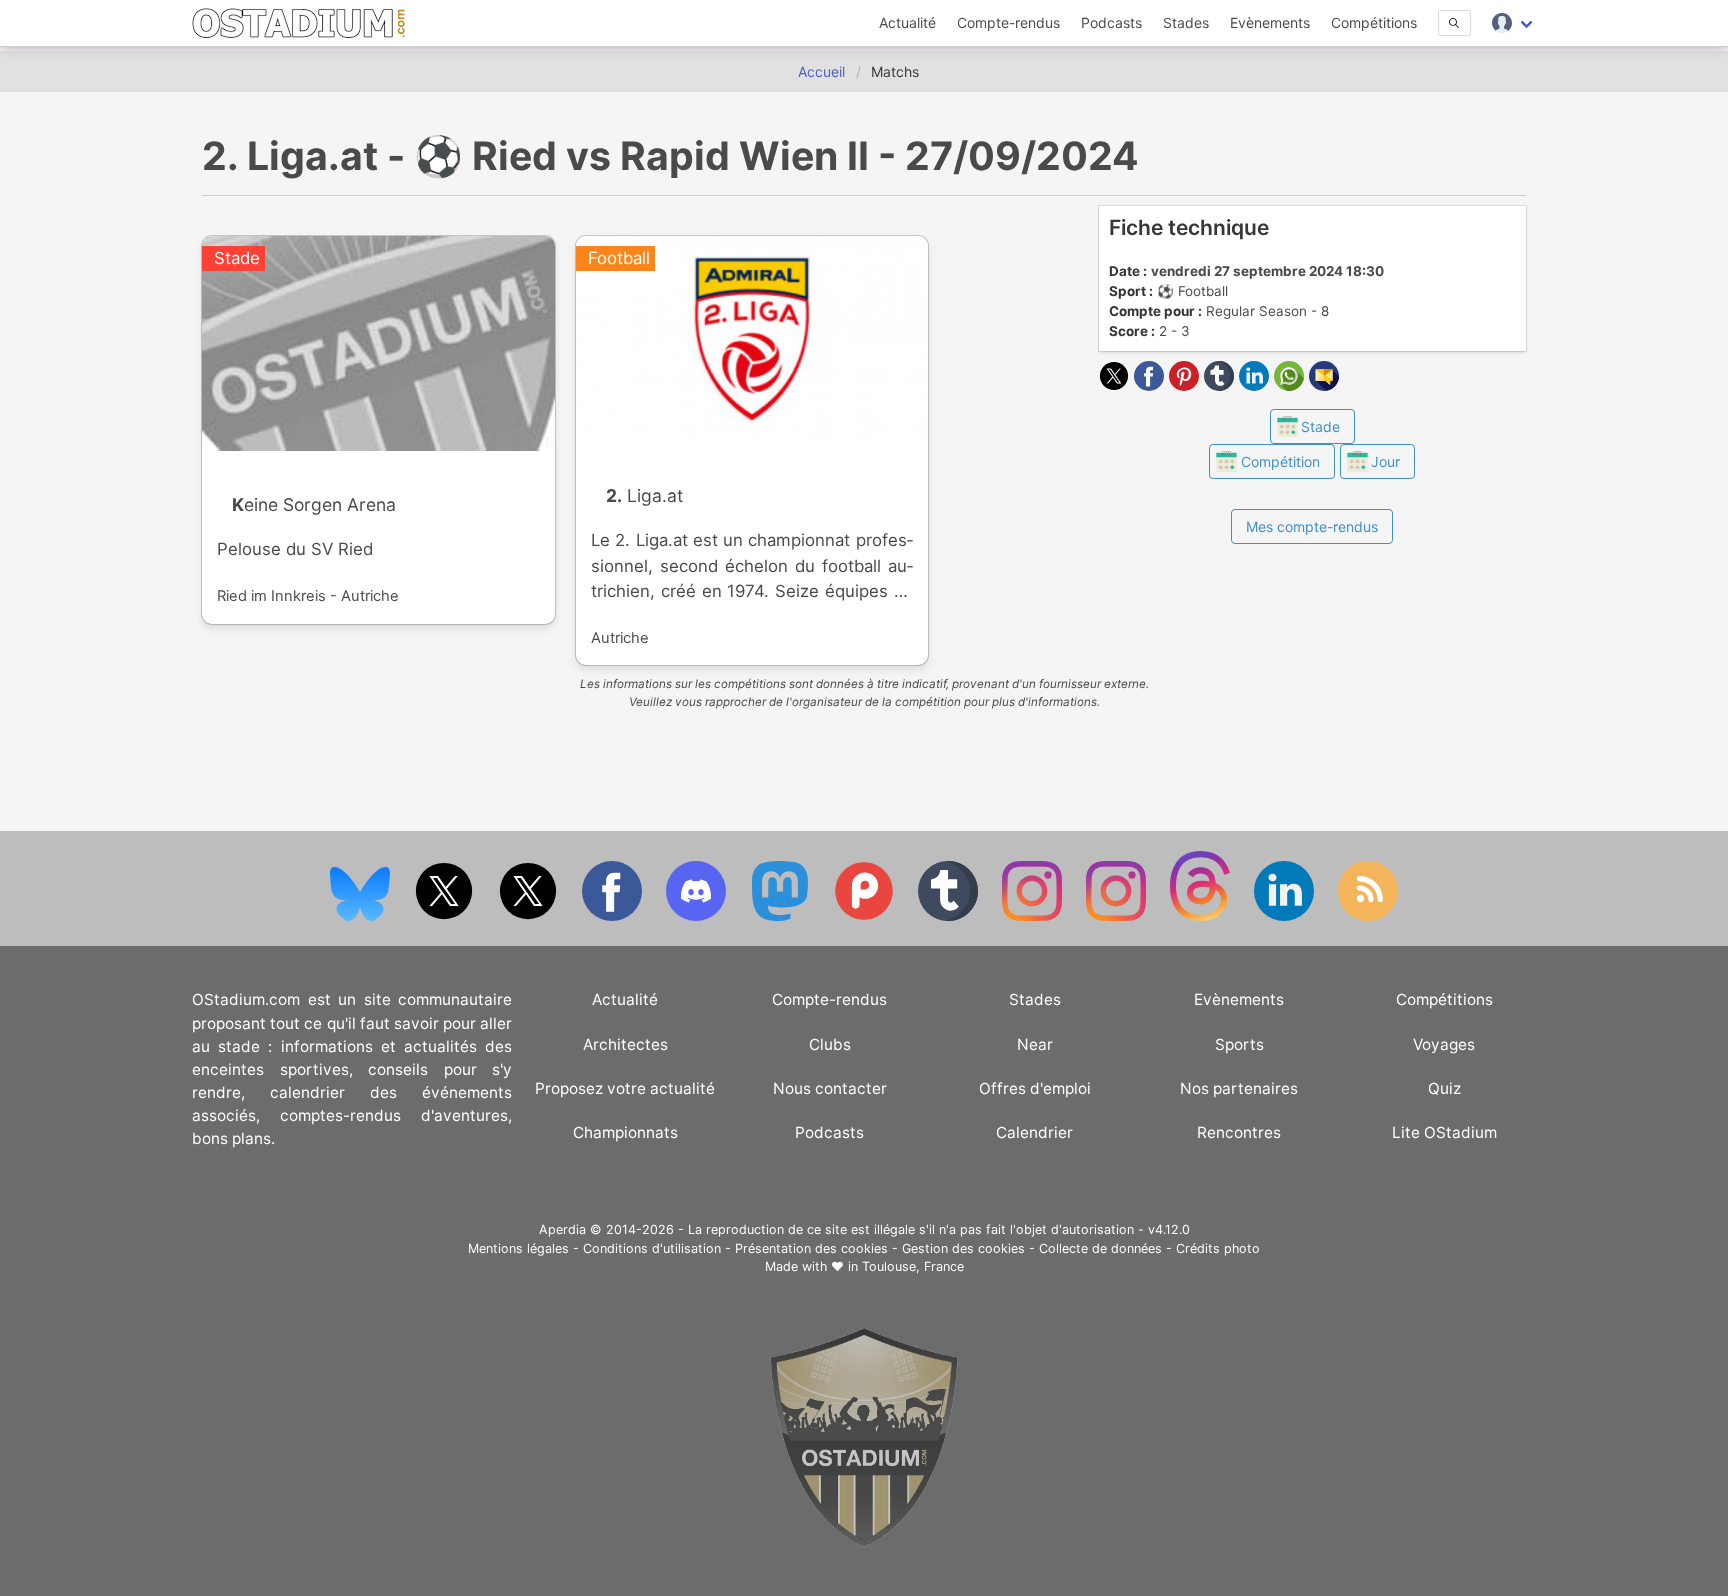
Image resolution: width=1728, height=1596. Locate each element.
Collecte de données (1100, 1248)
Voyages (1444, 1044)
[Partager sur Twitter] (1116, 385)
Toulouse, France (913, 1266)
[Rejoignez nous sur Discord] (698, 916)
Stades (1186, 22)
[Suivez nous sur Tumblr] (950, 916)
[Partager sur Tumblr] (1221, 385)
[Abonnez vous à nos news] (1368, 916)
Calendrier (1034, 1132)
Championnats (625, 1132)
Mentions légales (518, 1248)
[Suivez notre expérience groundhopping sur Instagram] (1034, 916)
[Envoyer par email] (1324, 385)
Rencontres (1239, 1132)
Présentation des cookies (811, 1248)
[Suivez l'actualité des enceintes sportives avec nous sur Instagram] (1118, 916)
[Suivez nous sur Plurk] (866, 916)
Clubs (830, 1044)
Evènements (1270, 22)
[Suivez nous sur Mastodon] (782, 916)
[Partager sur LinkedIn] (1256, 385)
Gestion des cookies (963, 1248)
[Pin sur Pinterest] (1186, 385)
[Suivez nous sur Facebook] (614, 916)
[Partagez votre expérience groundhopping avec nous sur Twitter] (446, 916)
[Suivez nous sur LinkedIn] (1286, 916)
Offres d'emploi (1035, 1088)
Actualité (907, 22)
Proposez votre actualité (625, 1088)
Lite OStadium (1444, 1132)
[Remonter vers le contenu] (864, 1542)
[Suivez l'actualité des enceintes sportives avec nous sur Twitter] (530, 916)
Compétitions (1374, 22)
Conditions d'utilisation (652, 1248)
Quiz (1444, 1088)
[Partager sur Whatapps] (1291, 385)
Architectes (625, 1044)
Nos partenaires (1239, 1088)
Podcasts (1111, 22)
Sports (1239, 1044)
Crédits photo (1218, 1248)
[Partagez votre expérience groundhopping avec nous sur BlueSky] (362, 916)
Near (1035, 1044)
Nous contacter (830, 1088)
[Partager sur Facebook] (1151, 385)
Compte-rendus (1008, 22)
